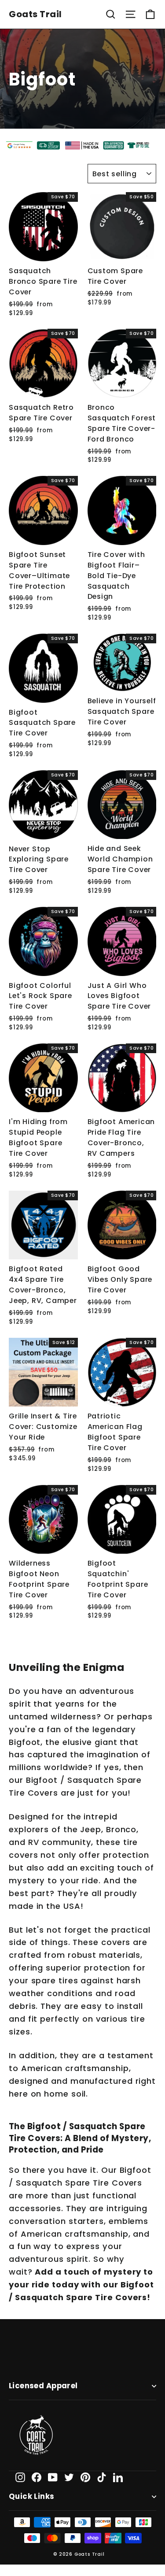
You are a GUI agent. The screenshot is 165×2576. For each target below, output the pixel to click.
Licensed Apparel (43, 2386)
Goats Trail (35, 14)
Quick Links (32, 2496)
